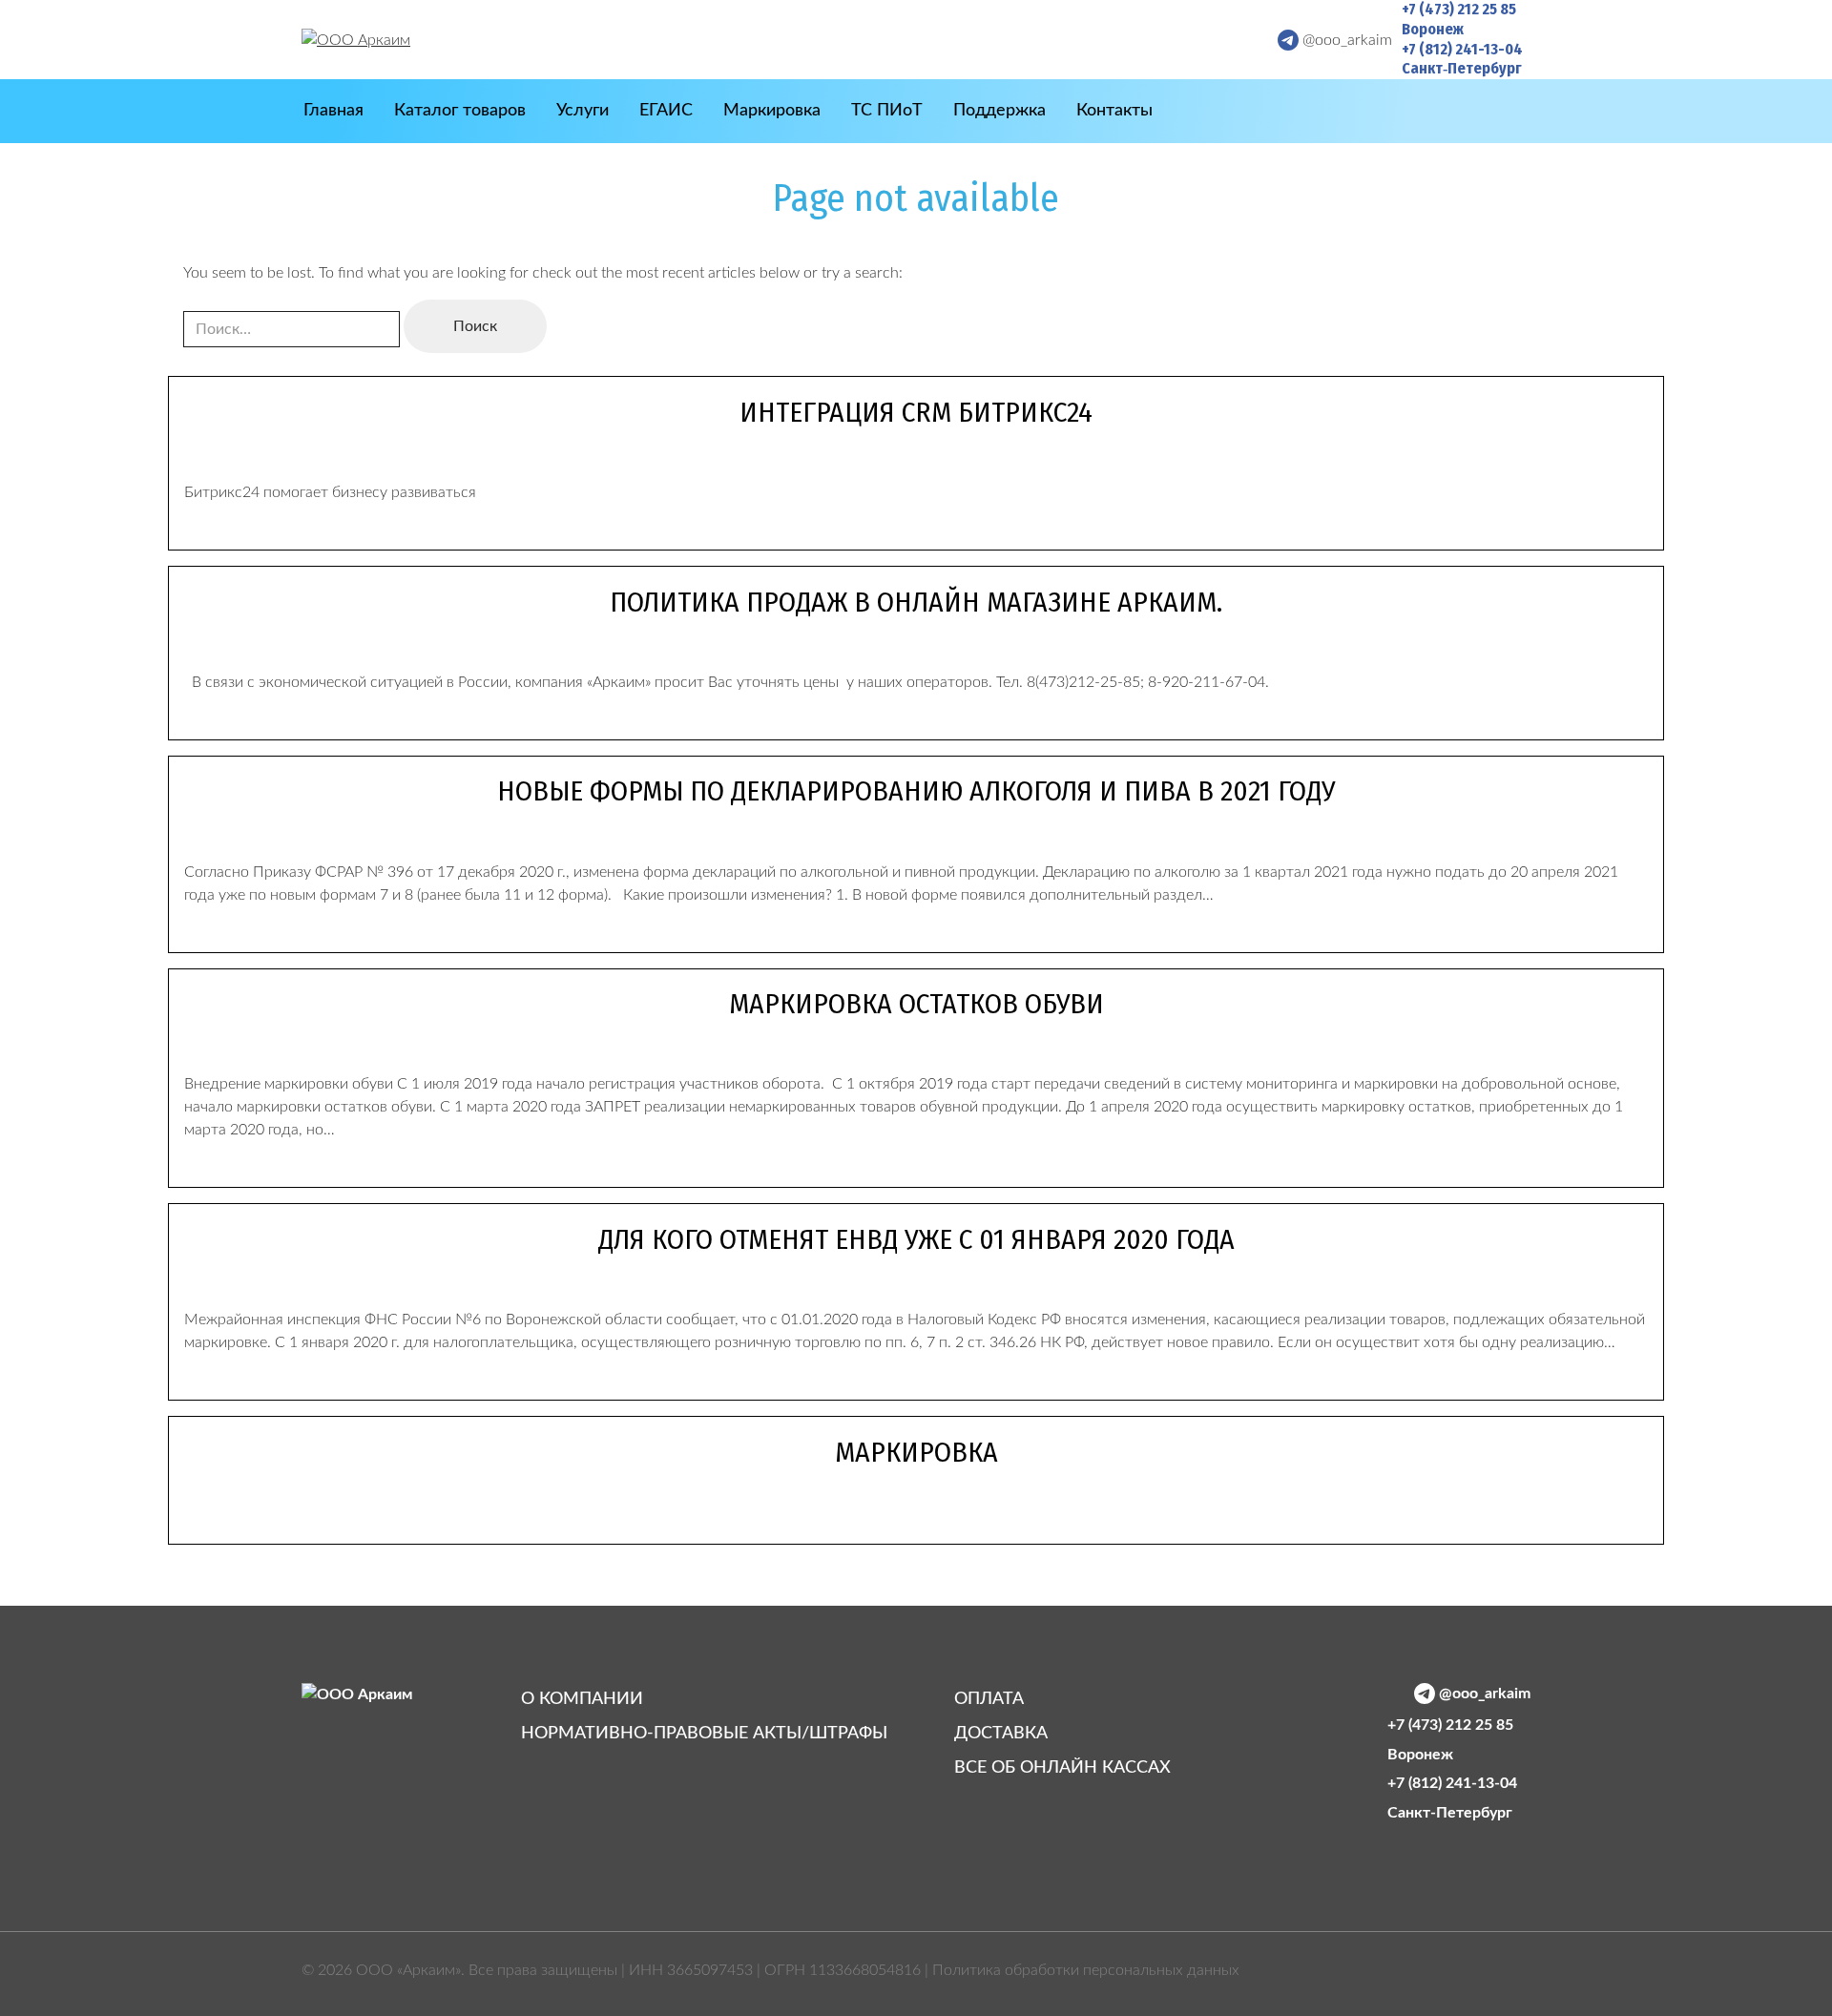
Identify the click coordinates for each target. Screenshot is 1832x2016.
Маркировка (772, 111)
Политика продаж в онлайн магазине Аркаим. (916, 602)
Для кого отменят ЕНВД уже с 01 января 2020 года (916, 1239)
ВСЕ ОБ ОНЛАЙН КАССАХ (1062, 1768)
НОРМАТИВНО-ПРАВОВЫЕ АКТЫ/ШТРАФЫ (704, 1734)
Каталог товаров (460, 111)
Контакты (1114, 111)
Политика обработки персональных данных (1086, 1970)
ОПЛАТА (989, 1699)
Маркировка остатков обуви (916, 1004)
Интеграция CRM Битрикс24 (916, 412)
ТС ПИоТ (887, 111)
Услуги (583, 111)
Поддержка (999, 111)
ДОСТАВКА (1001, 1734)
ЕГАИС (666, 111)
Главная (333, 111)
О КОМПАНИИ (582, 1699)
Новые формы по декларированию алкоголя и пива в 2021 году (916, 791)
